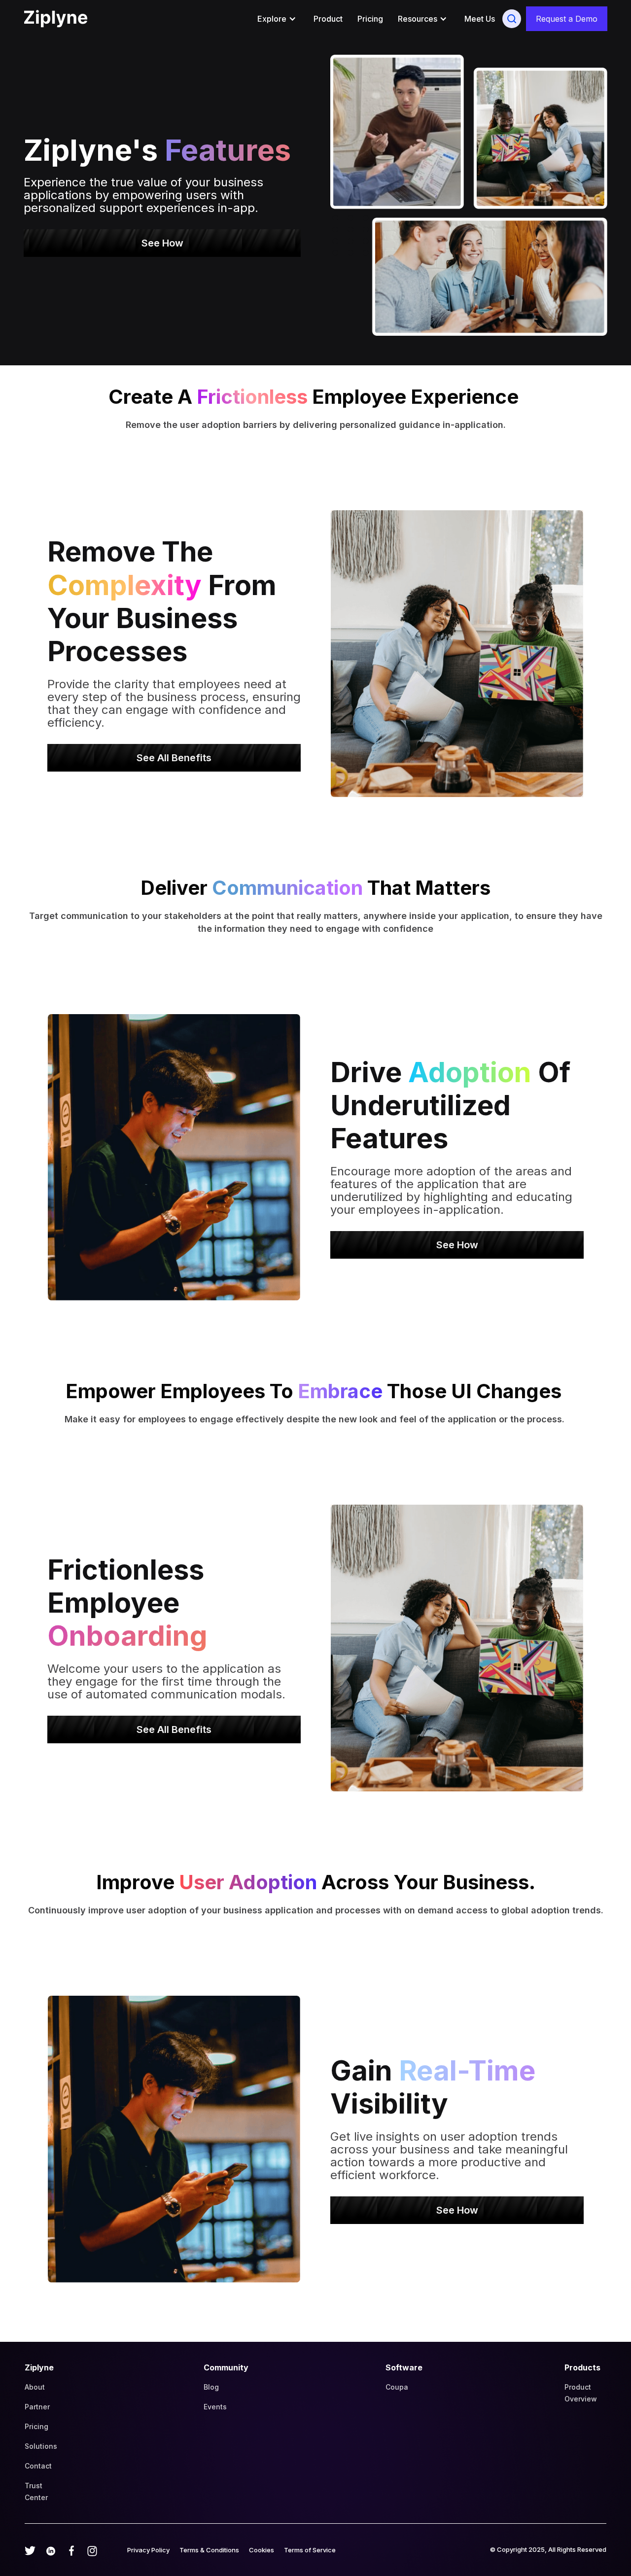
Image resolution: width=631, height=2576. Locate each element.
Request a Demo (567, 19)
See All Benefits (174, 758)
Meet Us (480, 19)
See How (162, 243)
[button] (278, 19)
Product (328, 19)
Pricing (370, 19)
